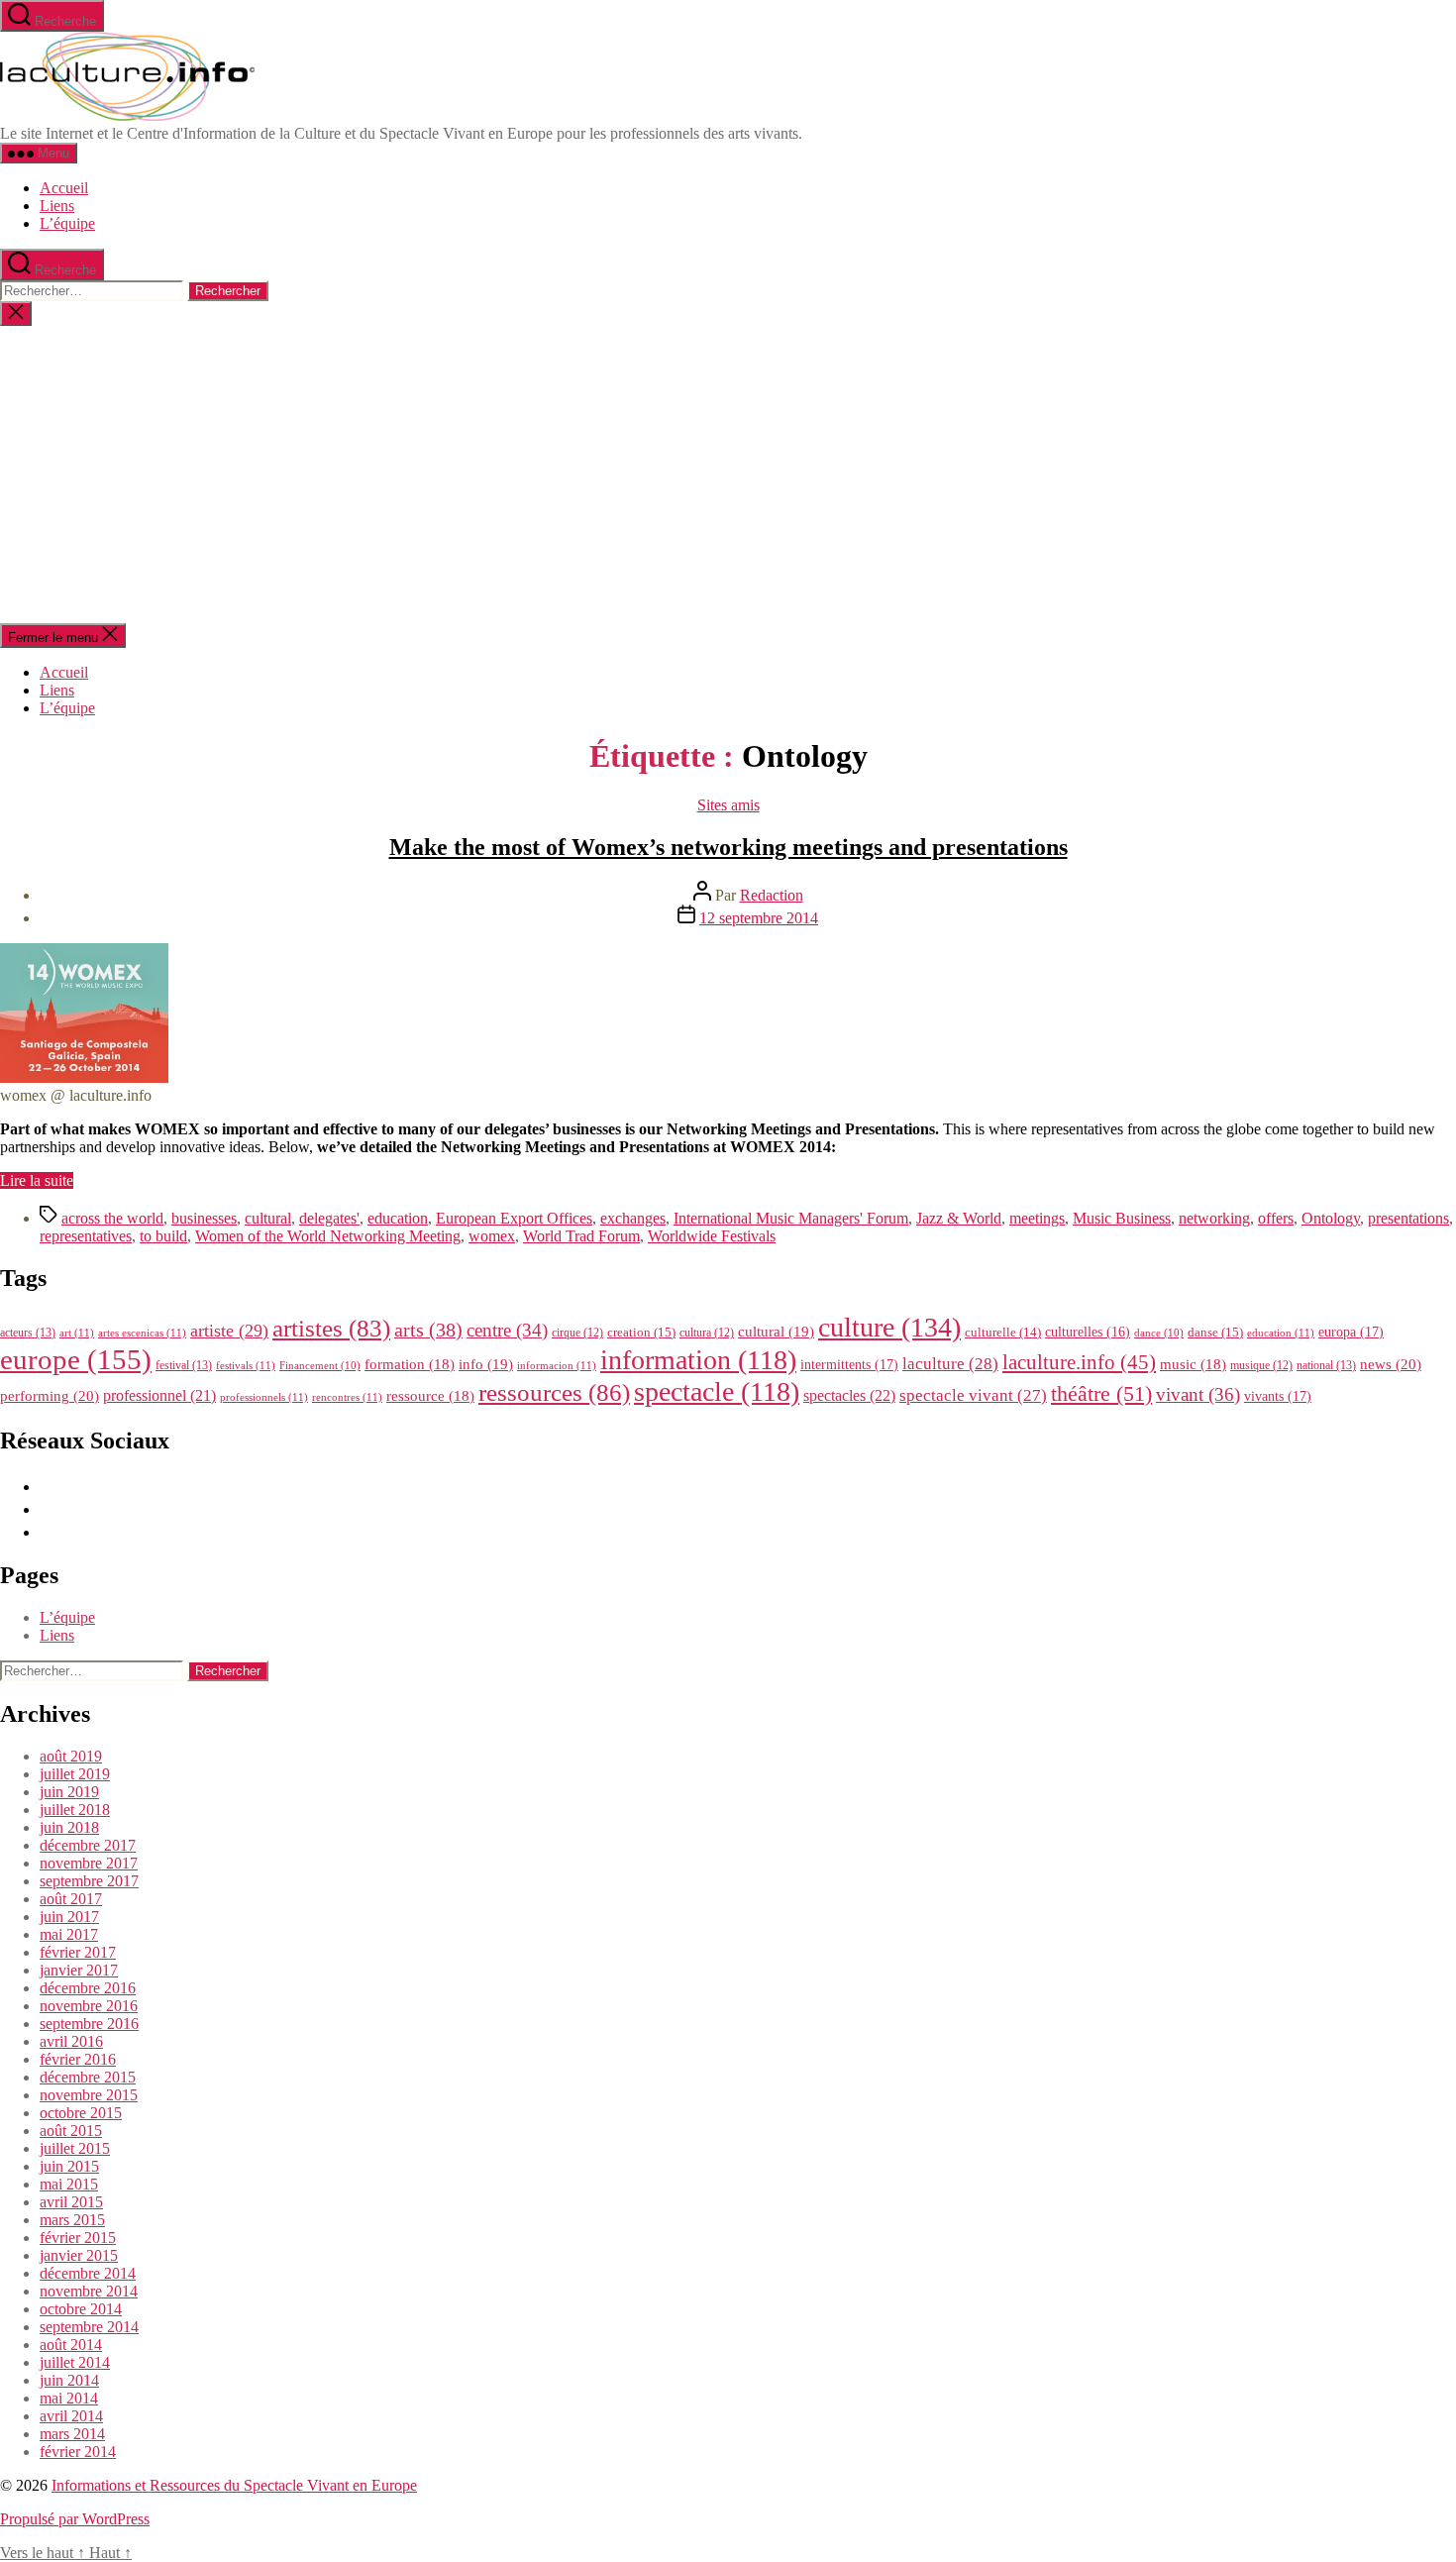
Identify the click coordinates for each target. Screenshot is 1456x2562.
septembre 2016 (89, 2024)
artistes (331, 1328)
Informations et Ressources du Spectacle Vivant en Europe (234, 2485)
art (77, 1333)
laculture (950, 1363)
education (398, 1218)
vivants (1278, 1396)
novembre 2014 (89, 2291)
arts (428, 1330)
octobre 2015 (81, 2113)
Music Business (1122, 1218)
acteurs (28, 1333)
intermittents (849, 1364)
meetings (1037, 1218)
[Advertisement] (728, 475)
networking (1214, 1218)
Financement (320, 1366)
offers (1276, 1218)
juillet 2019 (75, 1774)
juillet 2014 (75, 2362)
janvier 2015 (79, 2255)
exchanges (633, 1218)
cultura (707, 1333)
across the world (112, 1218)
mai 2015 (69, 2184)
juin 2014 (69, 2380)
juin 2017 (69, 1917)
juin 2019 (69, 1792)
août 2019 (71, 1756)
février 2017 (78, 1952)
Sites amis (728, 805)
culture (889, 1327)
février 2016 (78, 2059)
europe (76, 1359)
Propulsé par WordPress (75, 2519)
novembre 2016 (89, 2006)
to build (163, 1236)
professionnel (159, 1395)
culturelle (1003, 1332)
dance (1159, 1333)
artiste (229, 1331)
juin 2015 (69, 2166)
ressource (430, 1396)
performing (50, 1395)
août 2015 (71, 2131)
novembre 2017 (89, 1863)
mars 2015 (72, 2220)
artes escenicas (142, 1333)
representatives (86, 1236)
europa (1351, 1332)
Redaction (772, 895)
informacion (557, 1365)
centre (507, 1330)
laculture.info (1079, 1362)
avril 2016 (71, 2041)
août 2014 (71, 2345)
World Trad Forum (581, 1236)
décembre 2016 (88, 1988)
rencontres (347, 1397)
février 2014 (78, 2452)
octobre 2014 (81, 2309)
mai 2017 (69, 1934)
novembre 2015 (89, 2095)
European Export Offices (514, 1218)
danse (1215, 1332)
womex (492, 1236)
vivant (1198, 1394)
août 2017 (71, 1899)
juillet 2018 (75, 1810)
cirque (577, 1333)
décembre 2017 (88, 1845)
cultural (268, 1218)
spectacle (717, 1391)
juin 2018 (69, 1827)
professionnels (264, 1397)
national (1326, 1365)
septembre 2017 (89, 1881)
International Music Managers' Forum (791, 1218)
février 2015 (78, 2238)
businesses (204, 1218)
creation (641, 1332)
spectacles (849, 1395)
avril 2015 (71, 2202)
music (1193, 1364)
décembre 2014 (88, 2273)
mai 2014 (69, 2398)
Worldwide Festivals (712, 1236)
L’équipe (67, 223)
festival (184, 1365)
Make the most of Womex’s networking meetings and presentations (728, 847)
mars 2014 (72, 2434)
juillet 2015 (75, 2148)
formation (410, 1364)
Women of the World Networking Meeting (328, 1236)
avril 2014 (71, 2416)
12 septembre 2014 (759, 918)
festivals (246, 1365)
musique (1261, 1365)
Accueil (64, 188)
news (1391, 1364)
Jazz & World (959, 1218)
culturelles (1088, 1332)
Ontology (1331, 1218)
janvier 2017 (79, 1970)
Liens (57, 206)
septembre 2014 (89, 2327)
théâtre (1101, 1394)
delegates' (329, 1218)
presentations (1408, 1218)
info (486, 1364)
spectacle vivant (973, 1395)
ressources (554, 1392)
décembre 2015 (88, 2077)
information (698, 1360)
